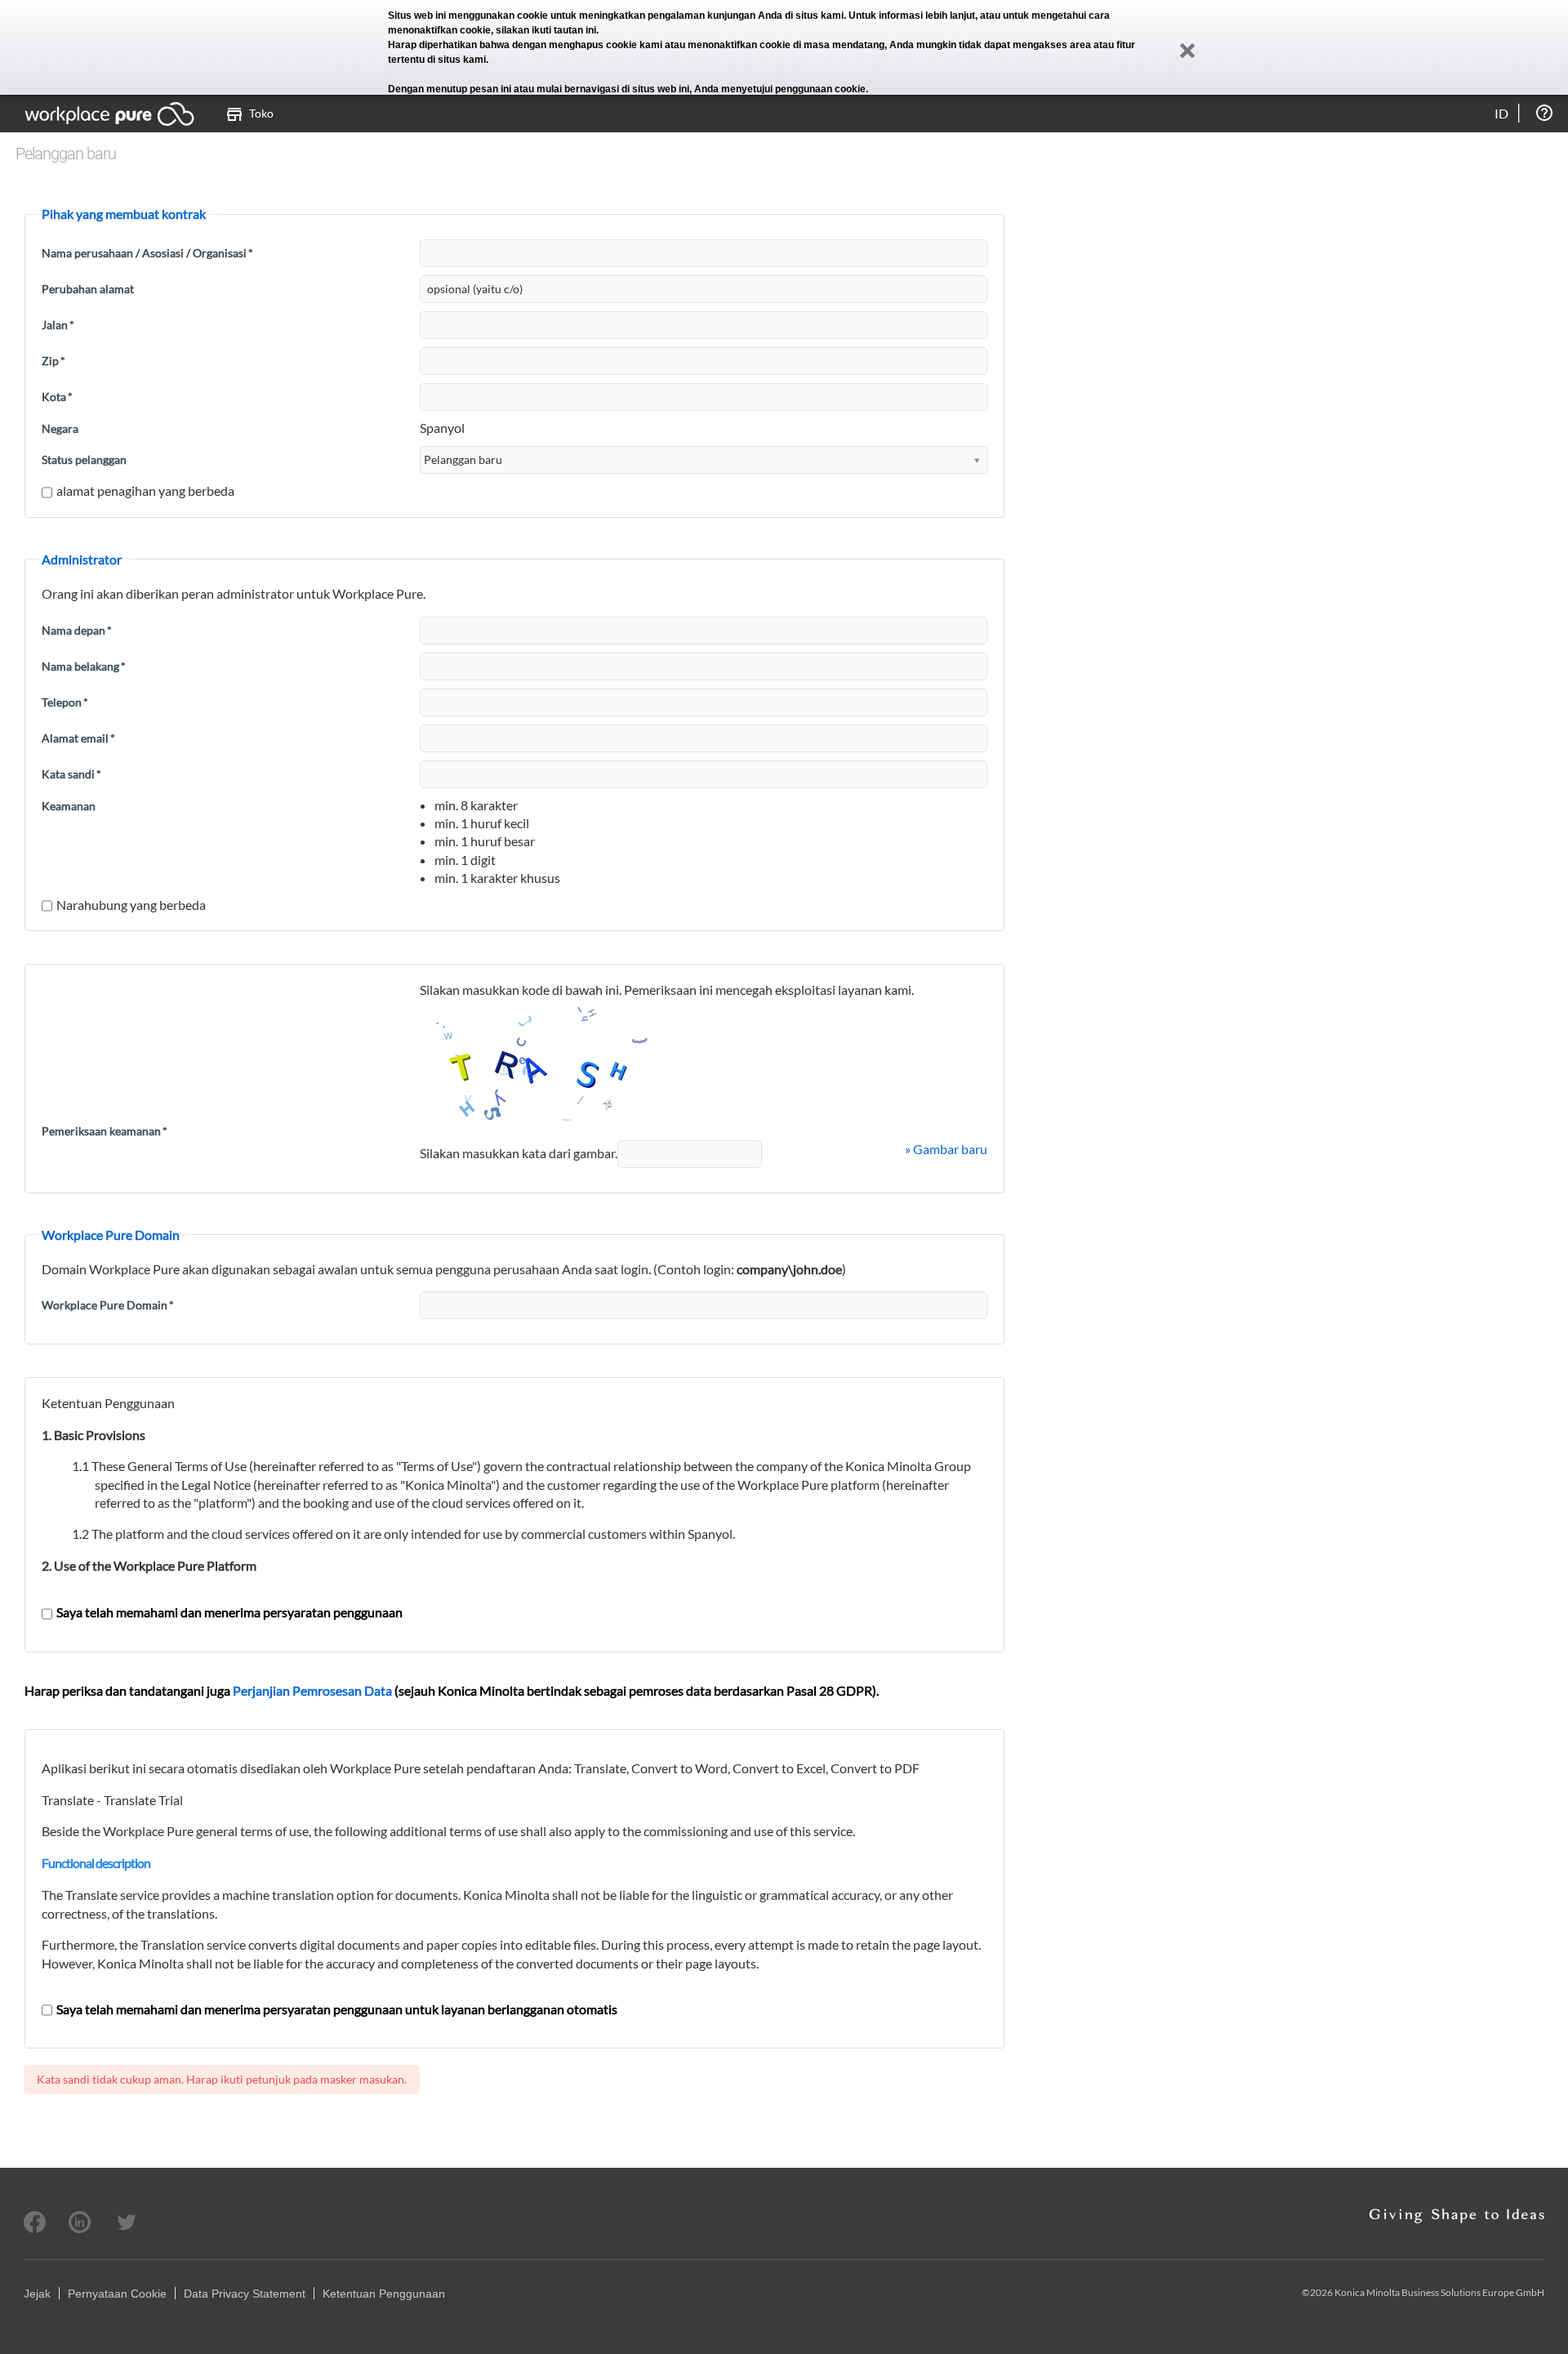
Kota (57, 397)
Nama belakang (84, 666)
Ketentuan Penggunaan (384, 2294)
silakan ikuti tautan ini (546, 30)
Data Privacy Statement (245, 2294)
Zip (53, 361)
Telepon (65, 702)
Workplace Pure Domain (108, 1305)
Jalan (58, 325)
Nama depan (77, 630)
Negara (60, 428)
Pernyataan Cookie (117, 2294)
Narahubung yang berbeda (131, 905)
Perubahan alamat (88, 289)
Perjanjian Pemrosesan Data (312, 1690)
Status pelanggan (84, 459)
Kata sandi (71, 774)
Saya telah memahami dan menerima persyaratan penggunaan (229, 1612)
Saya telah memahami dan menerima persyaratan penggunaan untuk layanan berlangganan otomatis (337, 2009)
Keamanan (69, 806)
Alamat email (78, 738)
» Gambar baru (946, 1149)
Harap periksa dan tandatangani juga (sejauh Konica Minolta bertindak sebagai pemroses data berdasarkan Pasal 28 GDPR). (452, 1690)
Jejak (37, 2294)
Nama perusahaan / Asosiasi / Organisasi (147, 253)
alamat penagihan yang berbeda (145, 490)
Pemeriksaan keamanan (105, 1131)
